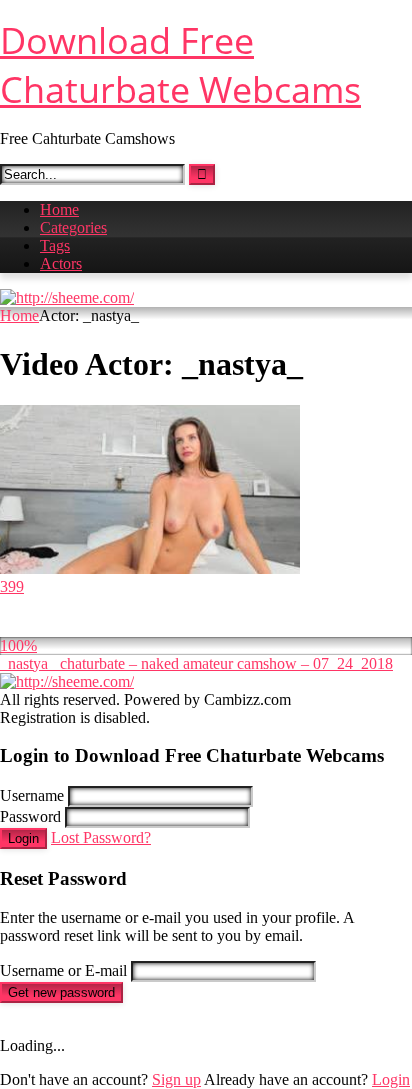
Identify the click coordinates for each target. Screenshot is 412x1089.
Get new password (61, 992)
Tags (55, 245)
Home (59, 209)
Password (30, 816)
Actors (61, 263)
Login (23, 838)
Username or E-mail (63, 970)
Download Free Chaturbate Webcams (180, 65)
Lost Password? (101, 837)
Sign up (176, 1079)
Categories (73, 227)
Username (32, 795)
